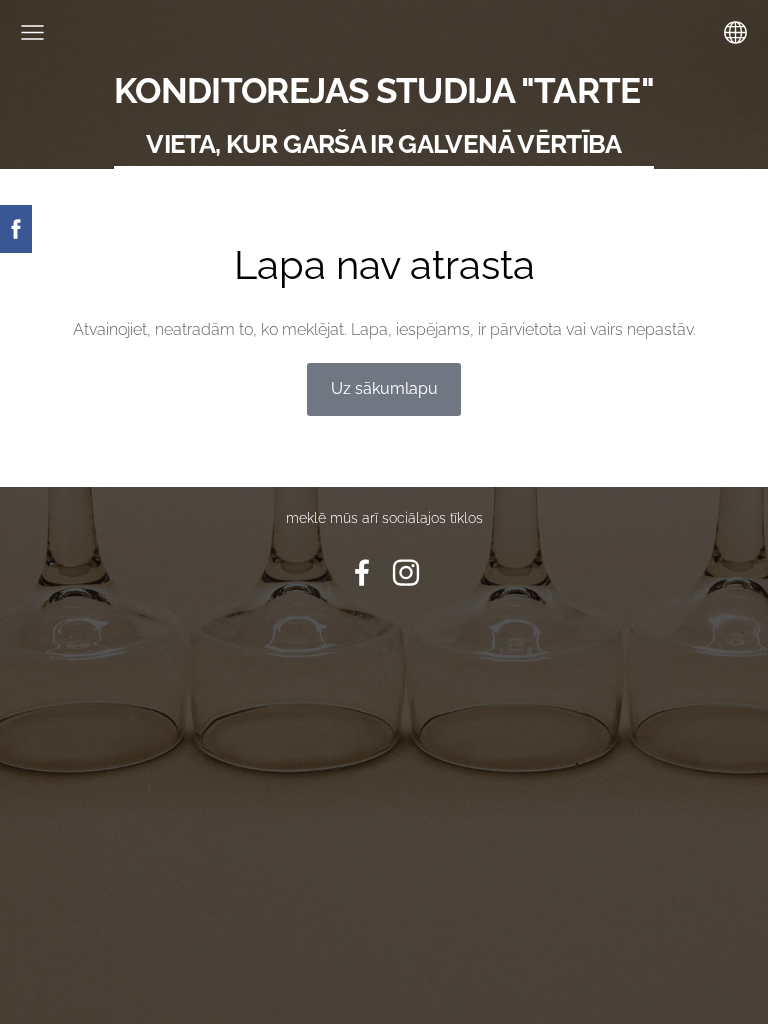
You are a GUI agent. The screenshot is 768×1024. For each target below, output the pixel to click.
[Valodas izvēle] (735, 32)
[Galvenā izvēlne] (32, 32)
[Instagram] (406, 572)
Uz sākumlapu (384, 388)
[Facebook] (362, 572)
